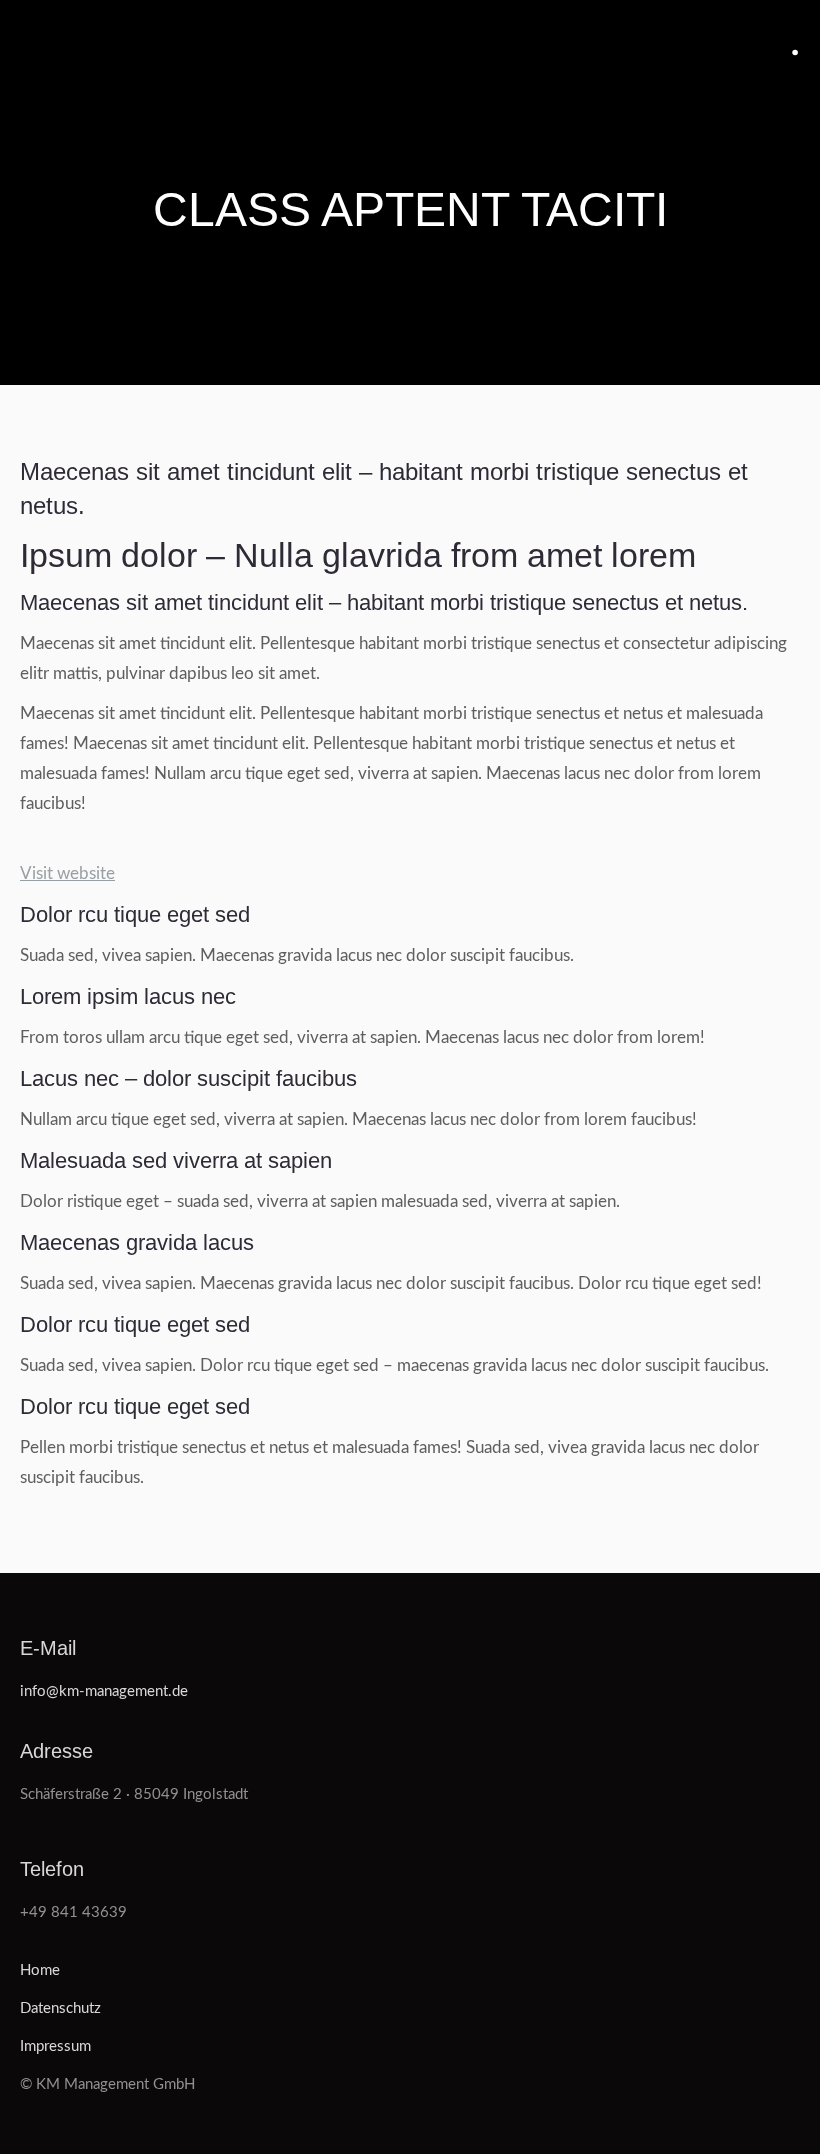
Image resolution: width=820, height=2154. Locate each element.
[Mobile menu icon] (795, 52)
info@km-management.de (104, 1691)
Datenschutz (60, 2008)
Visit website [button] (67, 873)
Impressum (55, 2046)
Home (40, 1970)
